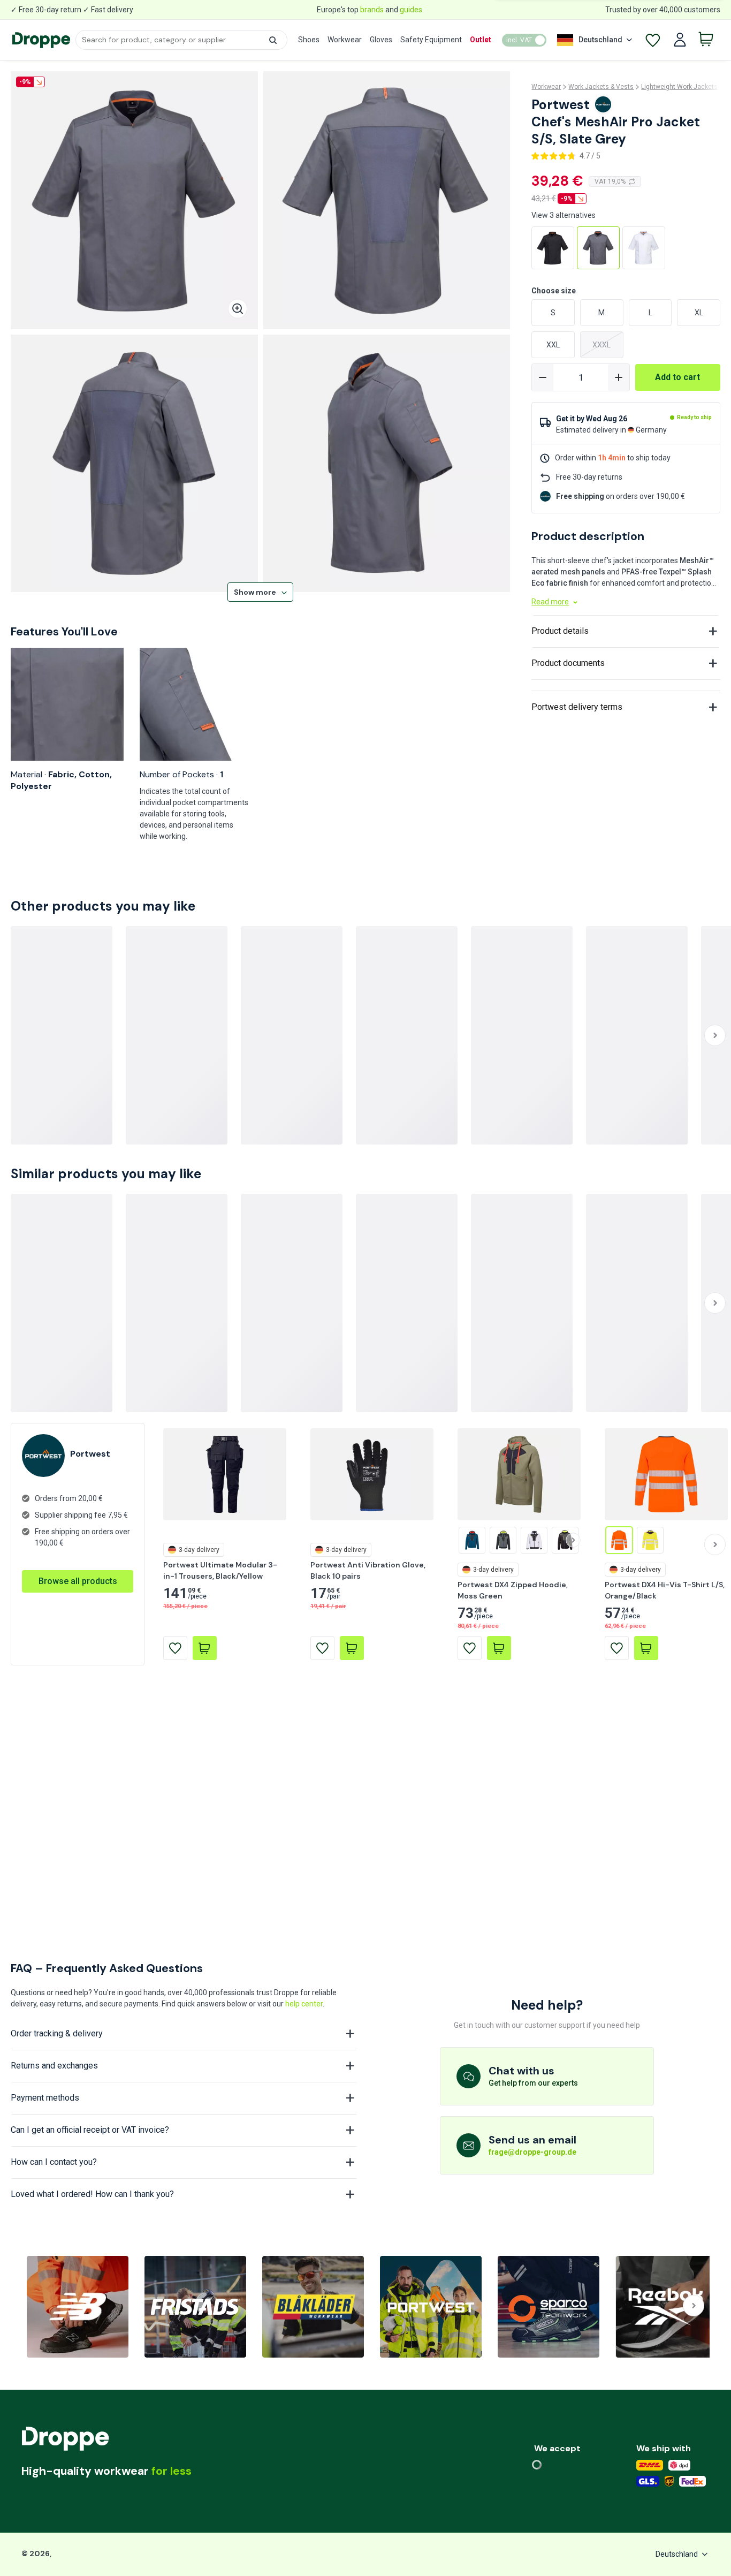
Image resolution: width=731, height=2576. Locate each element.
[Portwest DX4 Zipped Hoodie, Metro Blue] (472, 1647)
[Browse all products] (78, 1677)
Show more (255, 592)
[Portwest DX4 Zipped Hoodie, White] (534, 1647)
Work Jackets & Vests (601, 87)
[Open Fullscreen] (238, 309)
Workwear (345, 40)
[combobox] (181, 40)
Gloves (381, 40)
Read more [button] (550, 602)
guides (411, 10)
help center (304, 2004)
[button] (273, 40)
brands (372, 10)
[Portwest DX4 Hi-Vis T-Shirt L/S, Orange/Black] (619, 1647)
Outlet (481, 40)
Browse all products (78, 1688)
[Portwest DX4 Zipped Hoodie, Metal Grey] (503, 1647)
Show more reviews (581, 920)
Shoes (309, 40)
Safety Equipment (431, 40)
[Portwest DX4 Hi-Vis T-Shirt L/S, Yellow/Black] (650, 1647)
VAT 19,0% (610, 181)
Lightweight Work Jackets (679, 87)
